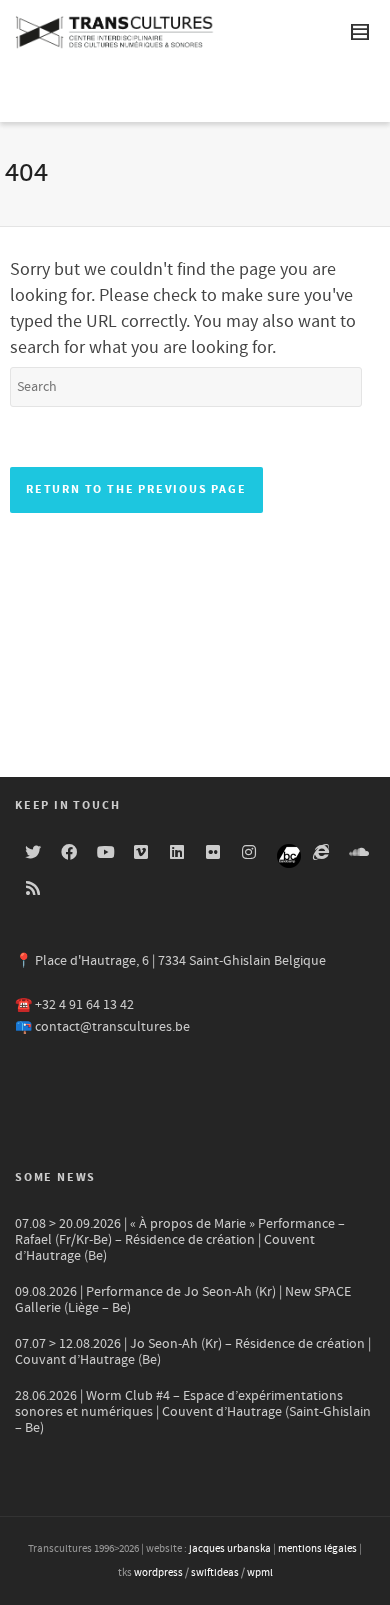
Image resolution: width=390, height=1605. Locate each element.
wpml (260, 1573)
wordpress (158, 1573)
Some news (55, 1177)
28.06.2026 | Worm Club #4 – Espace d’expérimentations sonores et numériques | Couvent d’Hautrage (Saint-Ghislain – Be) (193, 1412)
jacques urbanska (230, 1549)
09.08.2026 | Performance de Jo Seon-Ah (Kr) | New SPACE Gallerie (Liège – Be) (183, 1300)
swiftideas (215, 1573)
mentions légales (317, 1549)
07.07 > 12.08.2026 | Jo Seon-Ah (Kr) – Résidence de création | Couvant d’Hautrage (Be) (193, 1352)
